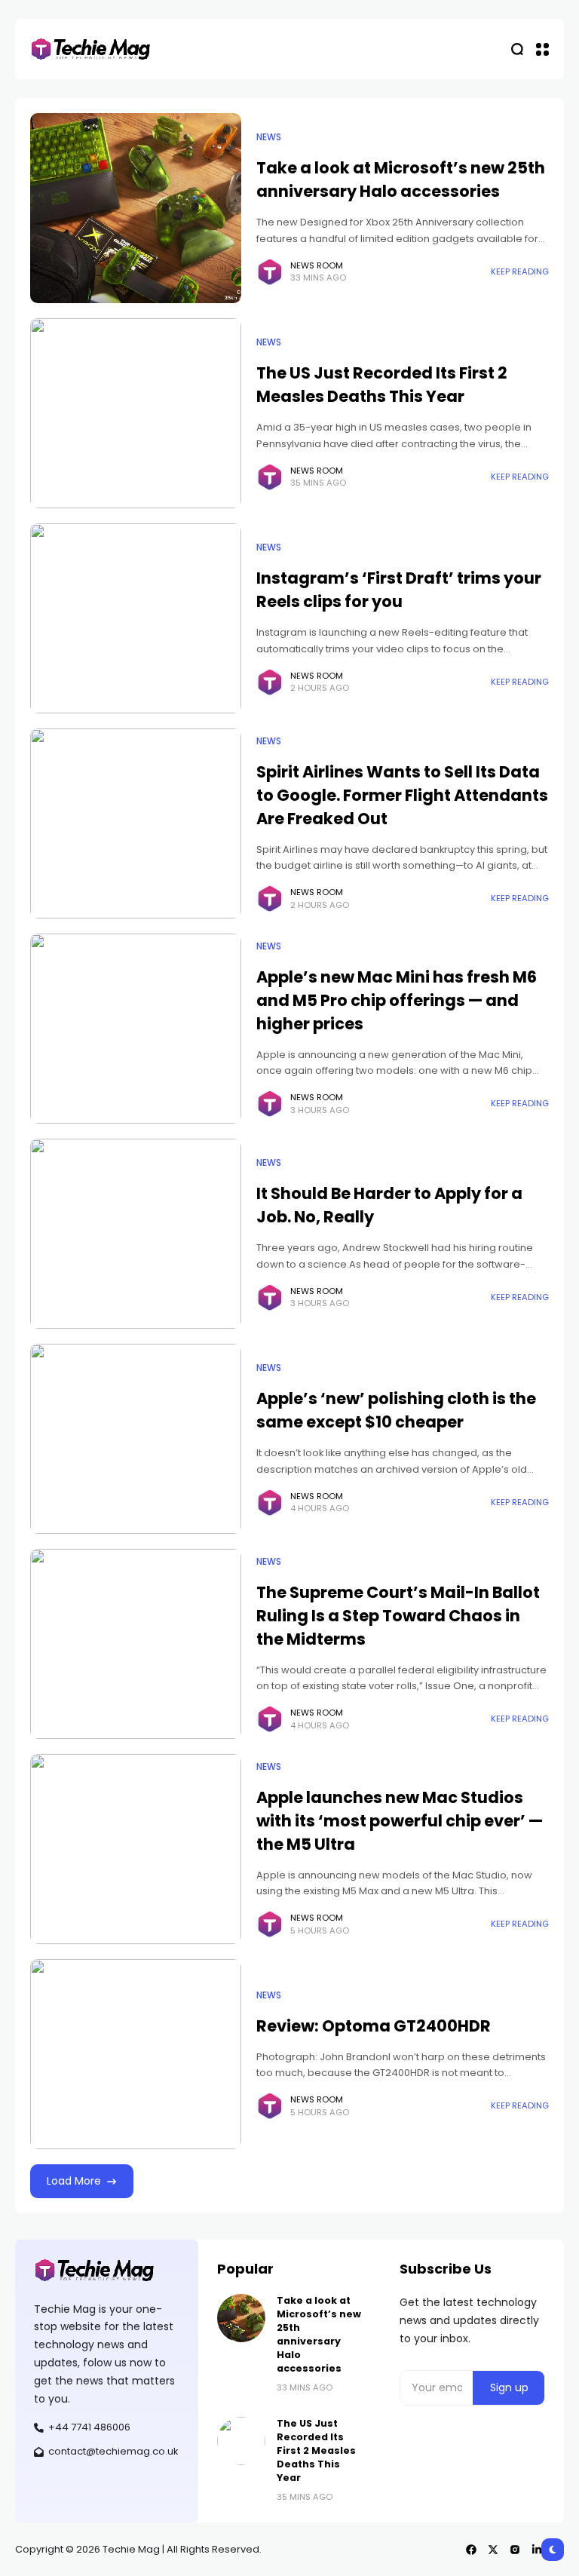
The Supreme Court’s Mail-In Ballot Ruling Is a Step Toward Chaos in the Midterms (398, 1616)
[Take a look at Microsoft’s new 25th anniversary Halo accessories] (136, 208)
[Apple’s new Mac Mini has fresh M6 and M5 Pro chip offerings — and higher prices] (136, 1029)
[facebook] (471, 2550)
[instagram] (515, 2550)
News (269, 137)
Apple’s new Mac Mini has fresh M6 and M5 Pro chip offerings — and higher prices (397, 1000)
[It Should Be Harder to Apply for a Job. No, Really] (136, 1234)
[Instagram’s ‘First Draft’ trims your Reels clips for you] (136, 618)
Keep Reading (520, 271)
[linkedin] (537, 2550)
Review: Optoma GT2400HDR (374, 2026)
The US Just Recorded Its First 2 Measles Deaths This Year (382, 385)
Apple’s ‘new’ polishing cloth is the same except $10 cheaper (396, 1410)
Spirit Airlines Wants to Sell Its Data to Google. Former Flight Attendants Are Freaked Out (402, 795)
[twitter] (493, 2550)
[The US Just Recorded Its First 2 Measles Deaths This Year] (136, 413)
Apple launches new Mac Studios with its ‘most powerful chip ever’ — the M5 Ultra (400, 1821)
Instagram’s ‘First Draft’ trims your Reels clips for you (399, 590)
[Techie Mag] (90, 49)
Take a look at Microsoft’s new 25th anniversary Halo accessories (401, 179)
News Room (317, 265)
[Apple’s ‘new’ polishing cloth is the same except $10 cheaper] (136, 1439)
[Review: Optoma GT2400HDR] (136, 2054)
